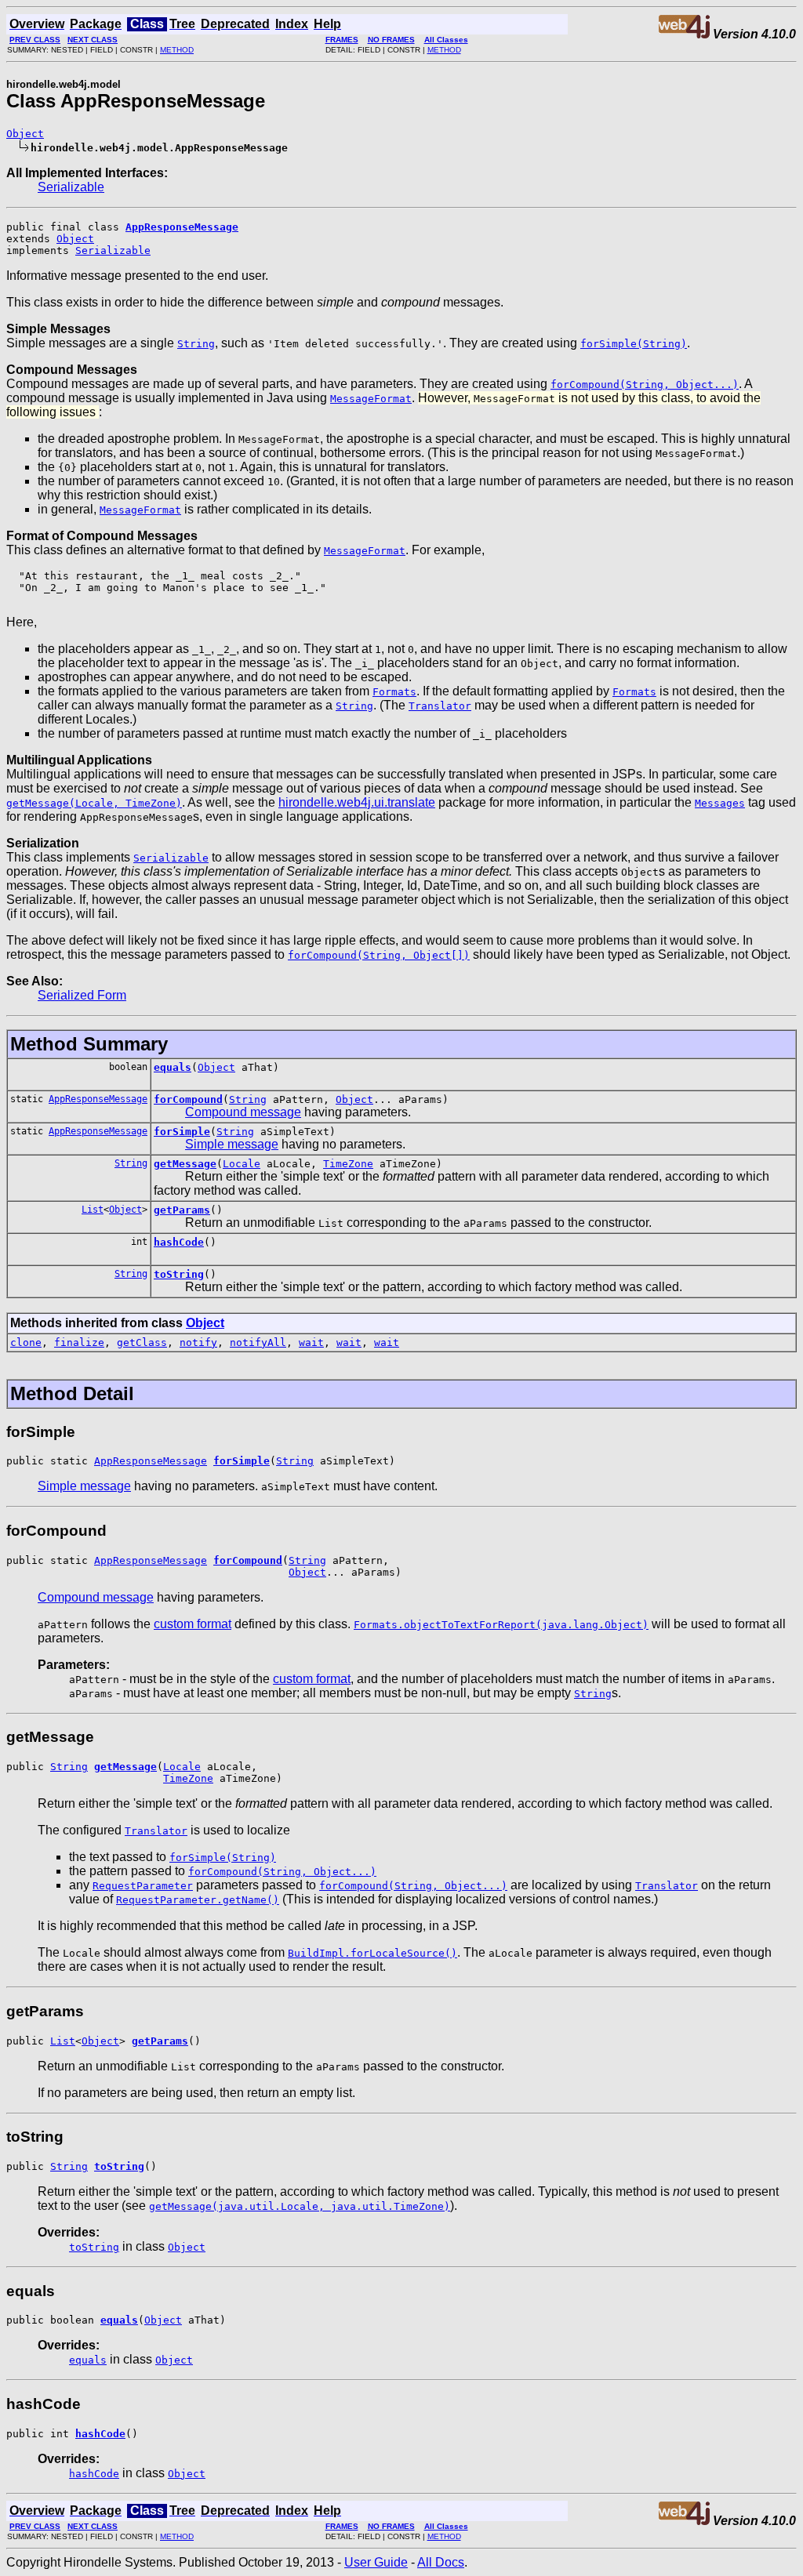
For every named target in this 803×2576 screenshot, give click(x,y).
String (248, 1099)
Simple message (232, 1144)
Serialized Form (82, 995)
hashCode (179, 1242)
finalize (79, 1342)
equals (173, 1067)
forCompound (188, 1099)
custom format (193, 1624)
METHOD (177, 50)
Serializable (71, 187)
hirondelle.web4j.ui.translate (357, 802)
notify (198, 1342)
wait (311, 1342)
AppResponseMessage (98, 1099)
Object (25, 134)
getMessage (185, 1164)
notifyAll (258, 1342)
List (93, 1210)
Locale (242, 1164)
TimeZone (348, 1164)
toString (179, 1274)
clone (26, 1342)
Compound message (243, 1112)
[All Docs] (684, 34)
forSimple (182, 1132)
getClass (142, 1342)
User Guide (376, 2562)
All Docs (441, 2562)
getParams (182, 1210)
